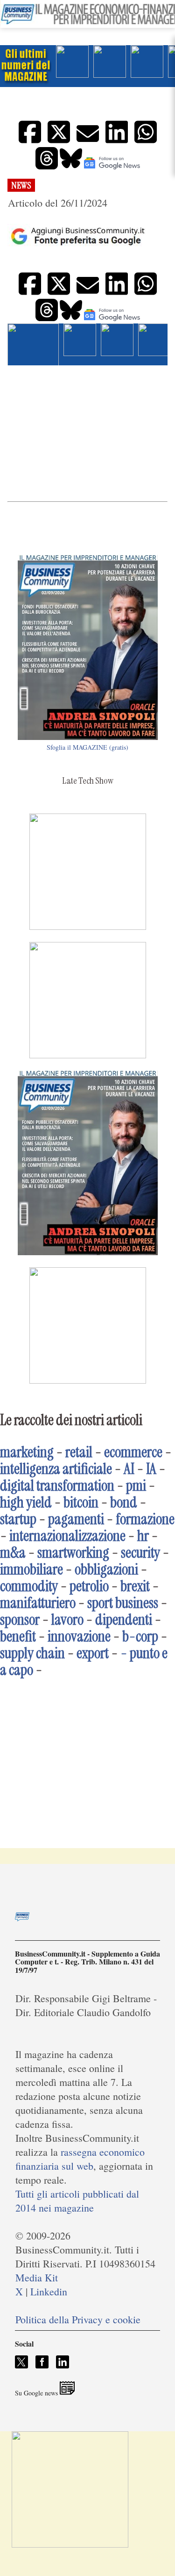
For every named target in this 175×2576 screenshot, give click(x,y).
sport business (123, 1603)
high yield (26, 1502)
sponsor (20, 1620)
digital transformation (57, 1486)
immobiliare (31, 1569)
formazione (145, 1519)
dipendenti (124, 1620)
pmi (136, 1486)
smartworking (73, 1553)
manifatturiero (38, 1603)
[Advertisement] (87, 433)
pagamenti (76, 1519)
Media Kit (37, 2277)
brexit (135, 1586)
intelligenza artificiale (56, 1469)
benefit (18, 1636)
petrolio (89, 1586)
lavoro (67, 1620)
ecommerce (133, 1452)
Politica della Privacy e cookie (78, 2319)
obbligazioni (106, 1569)
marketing (27, 1452)
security (140, 1553)
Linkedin (49, 2291)
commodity (29, 1586)
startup (18, 1519)
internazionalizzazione (67, 1536)
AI (129, 1469)
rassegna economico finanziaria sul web (80, 2159)
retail (79, 1452)
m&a (13, 1553)
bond (124, 1502)
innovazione (79, 1636)
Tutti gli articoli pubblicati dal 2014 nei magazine (77, 2201)
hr (143, 1536)
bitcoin (81, 1502)
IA (151, 1469)
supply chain (32, 1653)
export (93, 1653)
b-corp (140, 1636)
